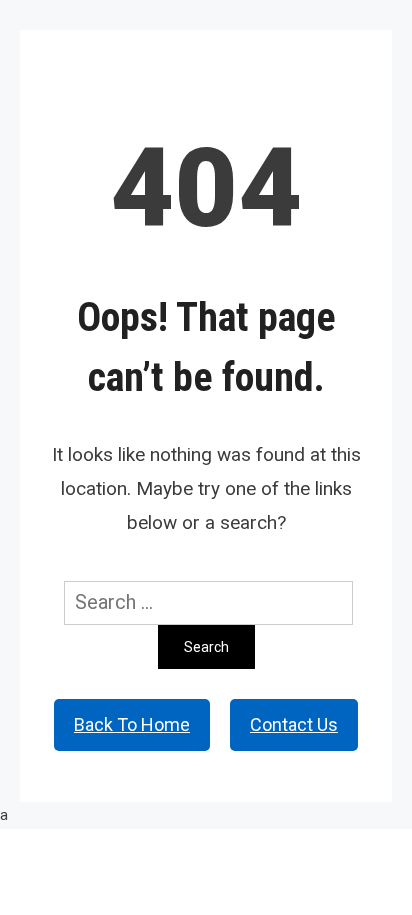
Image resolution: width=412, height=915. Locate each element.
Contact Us (294, 724)
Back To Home (132, 724)
